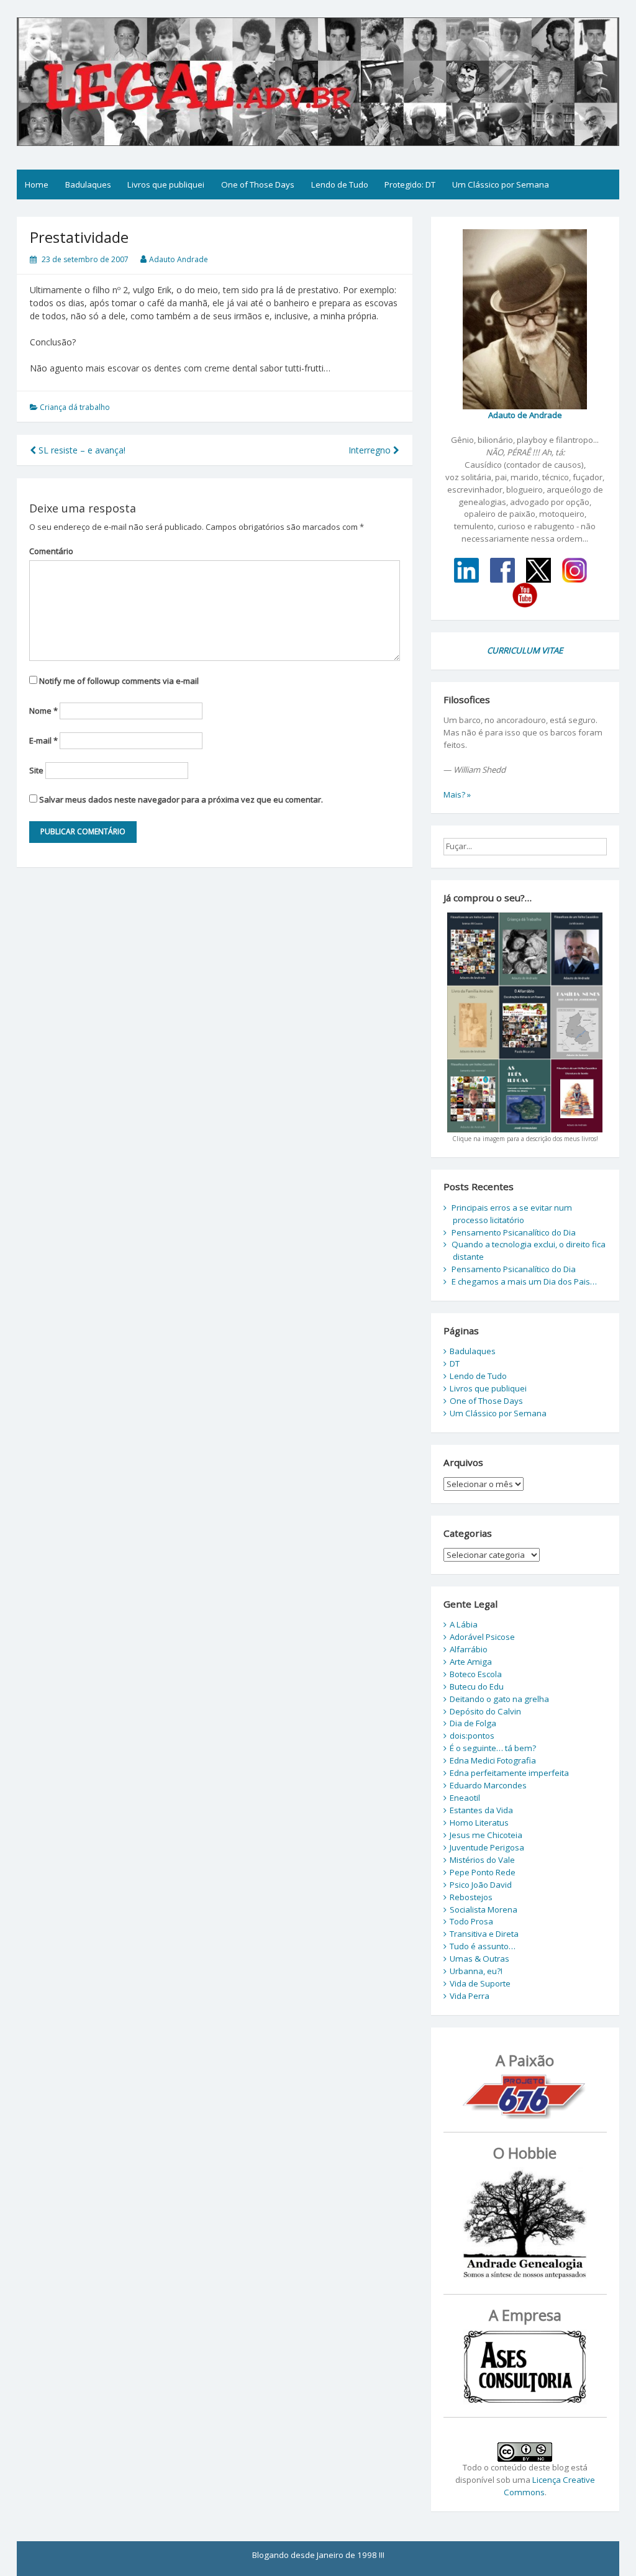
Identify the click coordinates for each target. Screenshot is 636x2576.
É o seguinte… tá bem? (493, 1748)
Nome (43, 711)
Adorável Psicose (482, 1637)
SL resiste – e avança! (81, 450)
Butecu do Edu (477, 1686)
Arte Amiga (471, 1662)
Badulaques (88, 184)
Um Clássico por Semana (501, 184)
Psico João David (481, 1885)
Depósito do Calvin (485, 1711)
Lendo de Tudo (340, 184)
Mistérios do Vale (482, 1860)
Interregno (371, 450)
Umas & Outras (479, 1959)
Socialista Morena (484, 1909)
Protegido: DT (410, 184)
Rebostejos (471, 1897)
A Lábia (464, 1624)
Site (36, 770)
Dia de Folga (473, 1723)
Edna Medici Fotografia (493, 1760)
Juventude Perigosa (487, 1847)
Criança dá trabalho (75, 407)
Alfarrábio (469, 1649)
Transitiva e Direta (484, 1934)
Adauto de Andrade (525, 415)
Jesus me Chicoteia (486, 1835)
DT (455, 1363)
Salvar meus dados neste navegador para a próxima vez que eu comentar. (181, 799)
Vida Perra (470, 1996)
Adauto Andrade (179, 259)
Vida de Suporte (480, 1983)
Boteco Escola (476, 1674)
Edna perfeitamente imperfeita (509, 1773)
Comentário (51, 551)
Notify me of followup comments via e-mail (119, 681)
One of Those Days (258, 184)
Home (37, 184)
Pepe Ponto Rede (483, 1872)
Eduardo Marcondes (488, 1785)
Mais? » (457, 794)
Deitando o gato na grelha (499, 1699)
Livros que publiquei (166, 184)
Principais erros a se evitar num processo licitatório (512, 1214)
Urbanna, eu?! (476, 1971)
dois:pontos (472, 1736)
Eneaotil (465, 1798)
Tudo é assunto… (483, 1946)
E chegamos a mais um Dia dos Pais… (524, 1281)
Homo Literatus (479, 1823)
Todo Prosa (471, 1921)
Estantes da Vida (481, 1810)
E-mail (43, 740)
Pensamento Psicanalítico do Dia (514, 1232)
